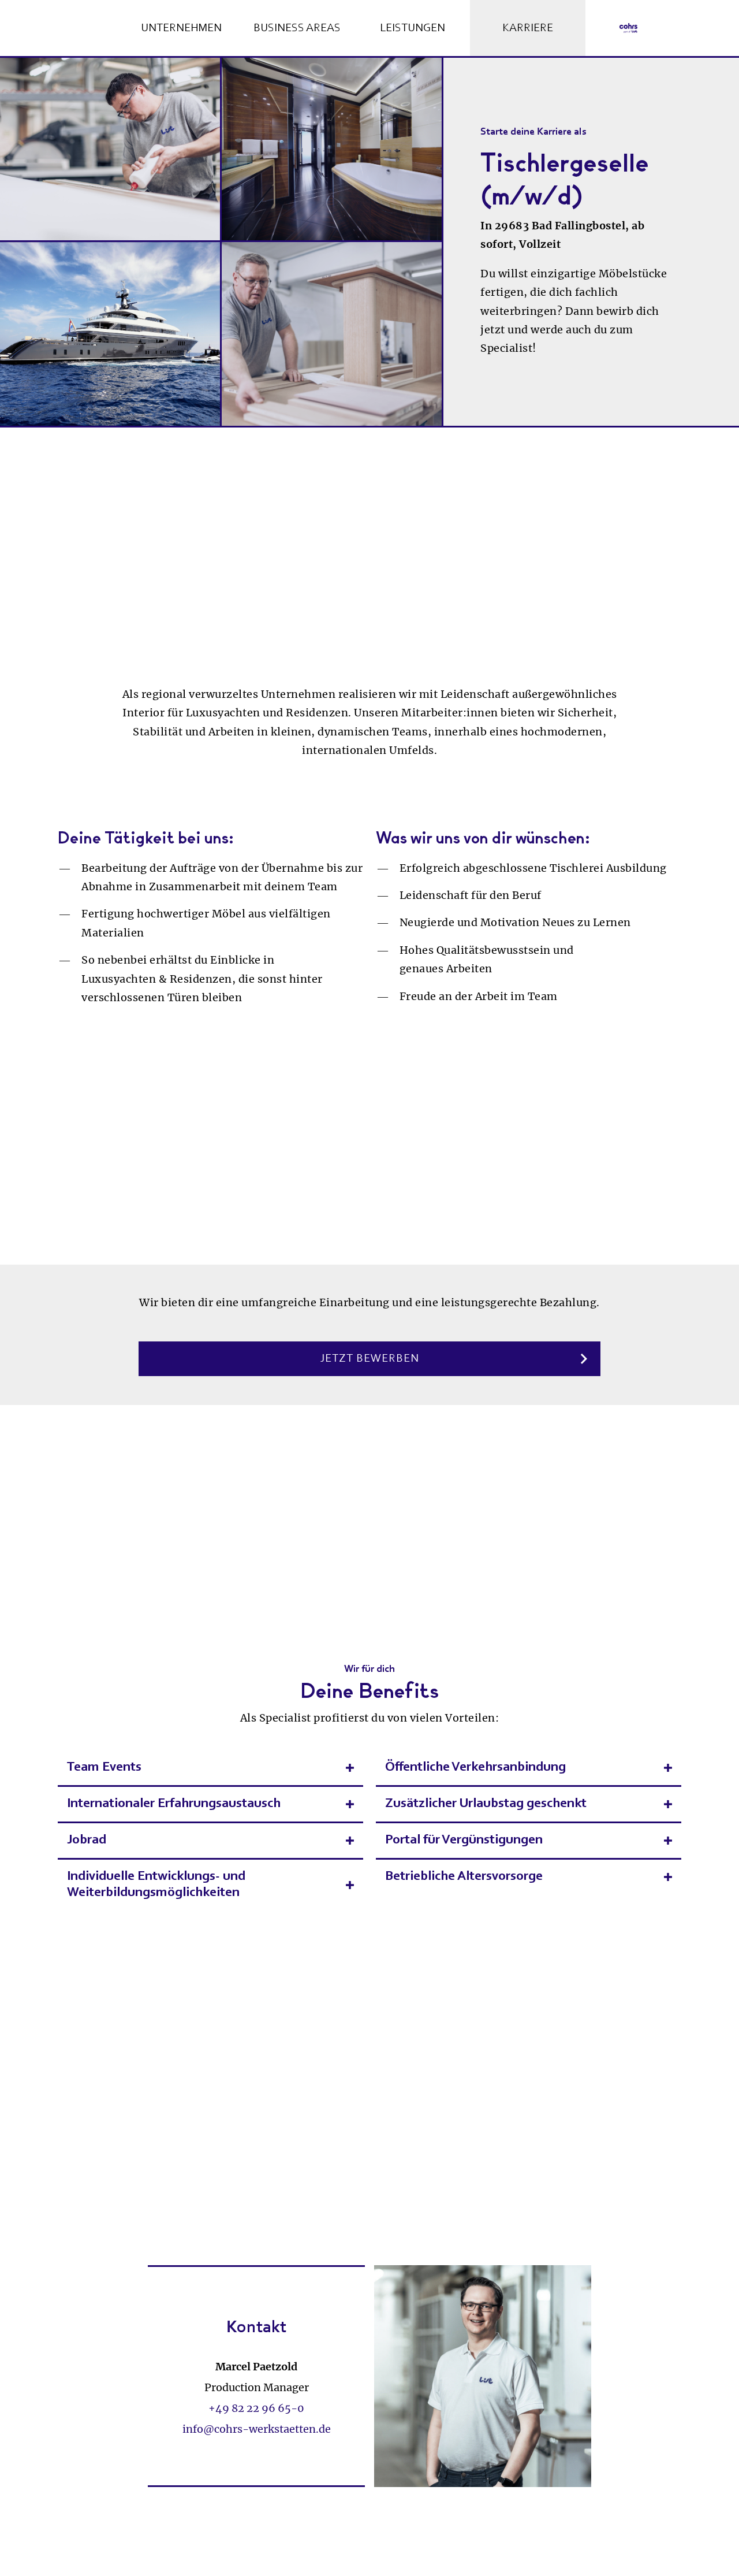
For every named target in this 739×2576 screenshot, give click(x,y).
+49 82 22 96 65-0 (256, 2408)
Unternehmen (181, 28)
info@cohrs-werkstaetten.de (257, 2429)
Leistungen (413, 28)
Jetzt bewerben (370, 1359)
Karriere (528, 28)
